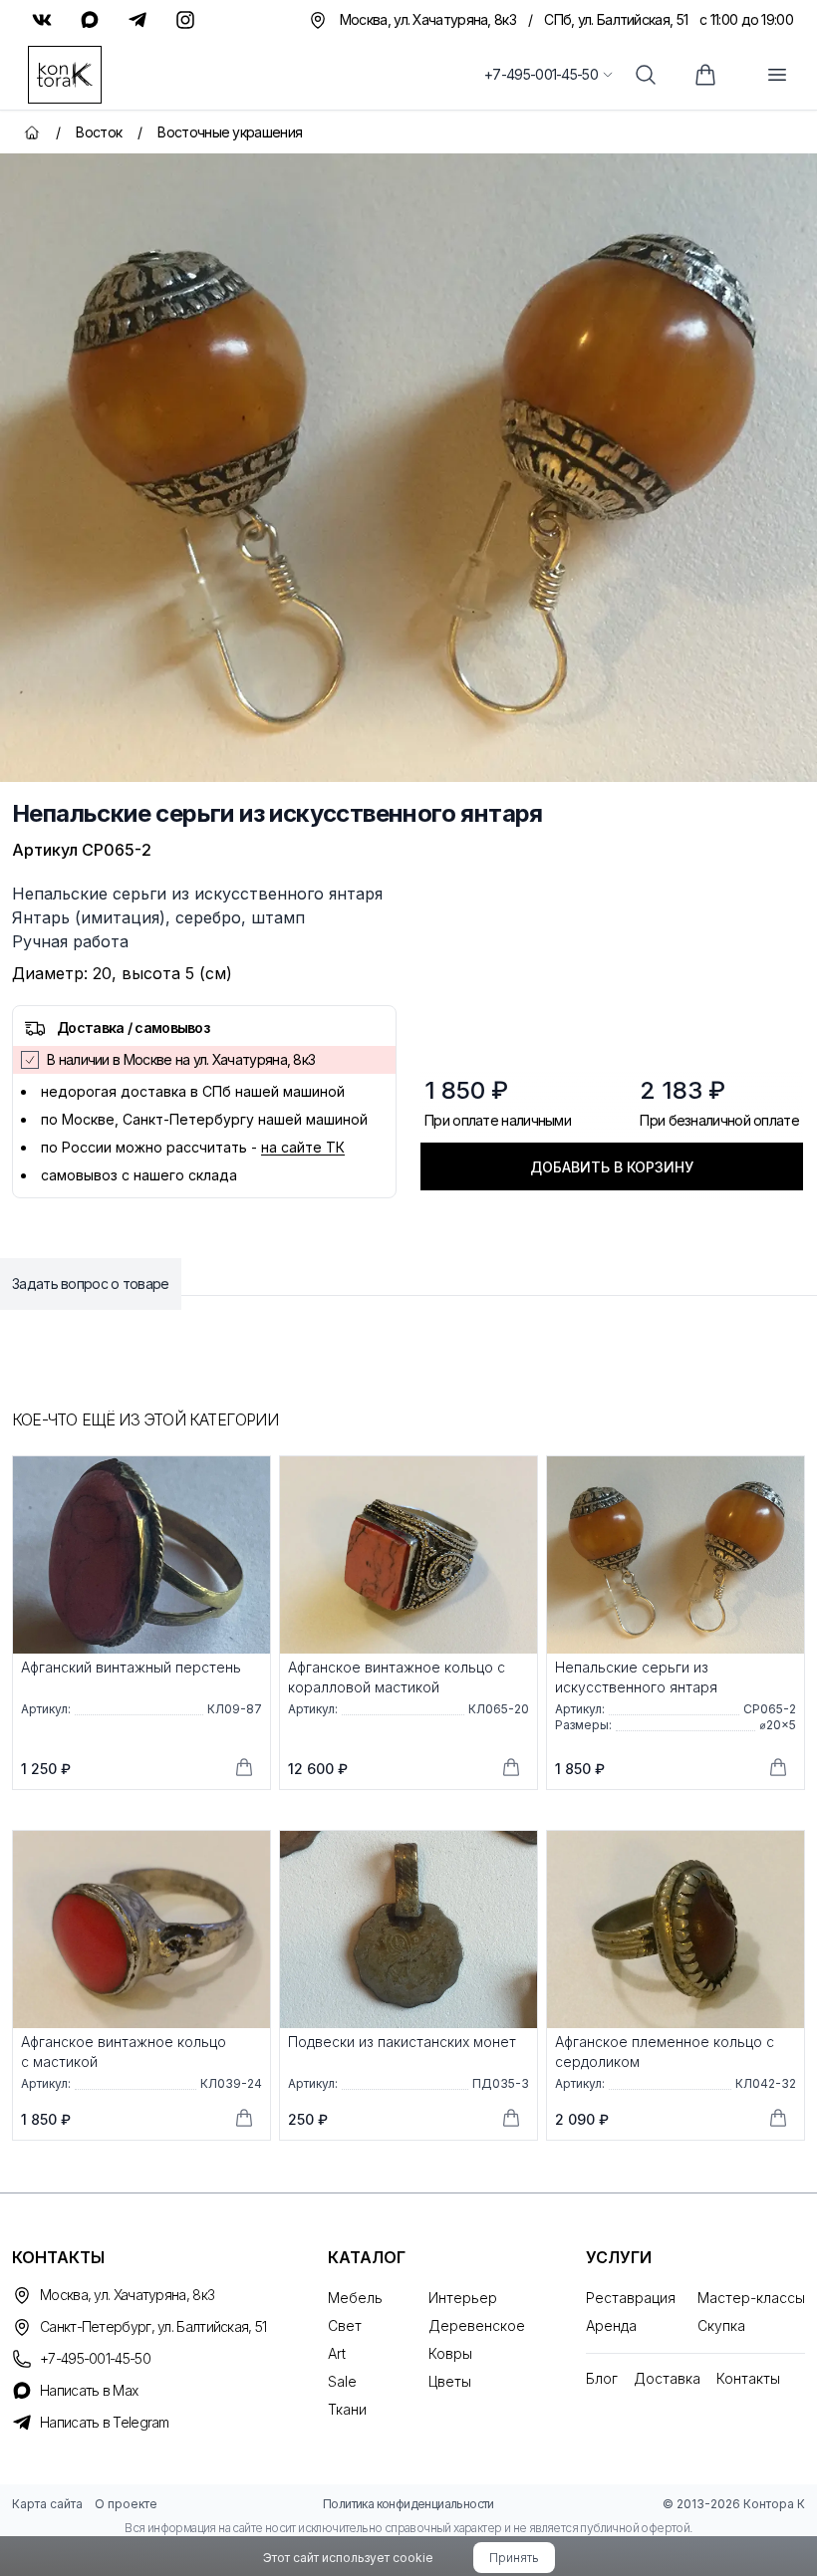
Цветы (450, 2381)
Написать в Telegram (105, 2422)
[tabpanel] (408, 468)
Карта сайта (47, 2504)
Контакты (748, 2378)
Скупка (721, 2325)
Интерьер (463, 2298)
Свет (345, 2325)
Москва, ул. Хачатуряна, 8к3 (127, 2295)
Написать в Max (89, 2390)
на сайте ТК (303, 1147)
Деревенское (477, 2325)
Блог (602, 2378)
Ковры (450, 2353)
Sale (342, 2381)
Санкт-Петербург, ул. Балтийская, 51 (153, 2326)
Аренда (611, 2325)
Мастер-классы (751, 2298)
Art (337, 2353)
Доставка (667, 2378)
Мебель (355, 2298)
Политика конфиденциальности (408, 2504)
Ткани (347, 2409)
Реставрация (631, 2298)
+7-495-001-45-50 (541, 74)
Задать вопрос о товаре (91, 1284)
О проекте (126, 2504)
